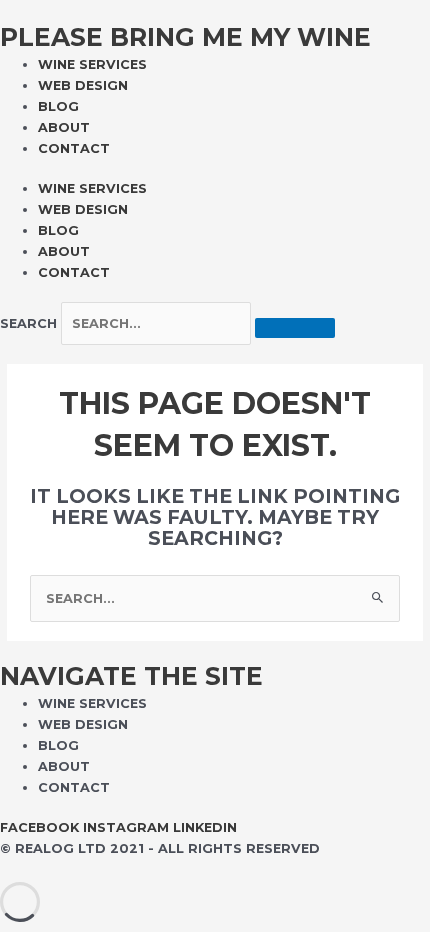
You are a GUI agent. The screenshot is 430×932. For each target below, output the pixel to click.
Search (28, 323)
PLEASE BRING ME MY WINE (185, 37)
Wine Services (92, 64)
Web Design (83, 85)
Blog (58, 106)
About (64, 127)
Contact (74, 148)
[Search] (295, 328)
